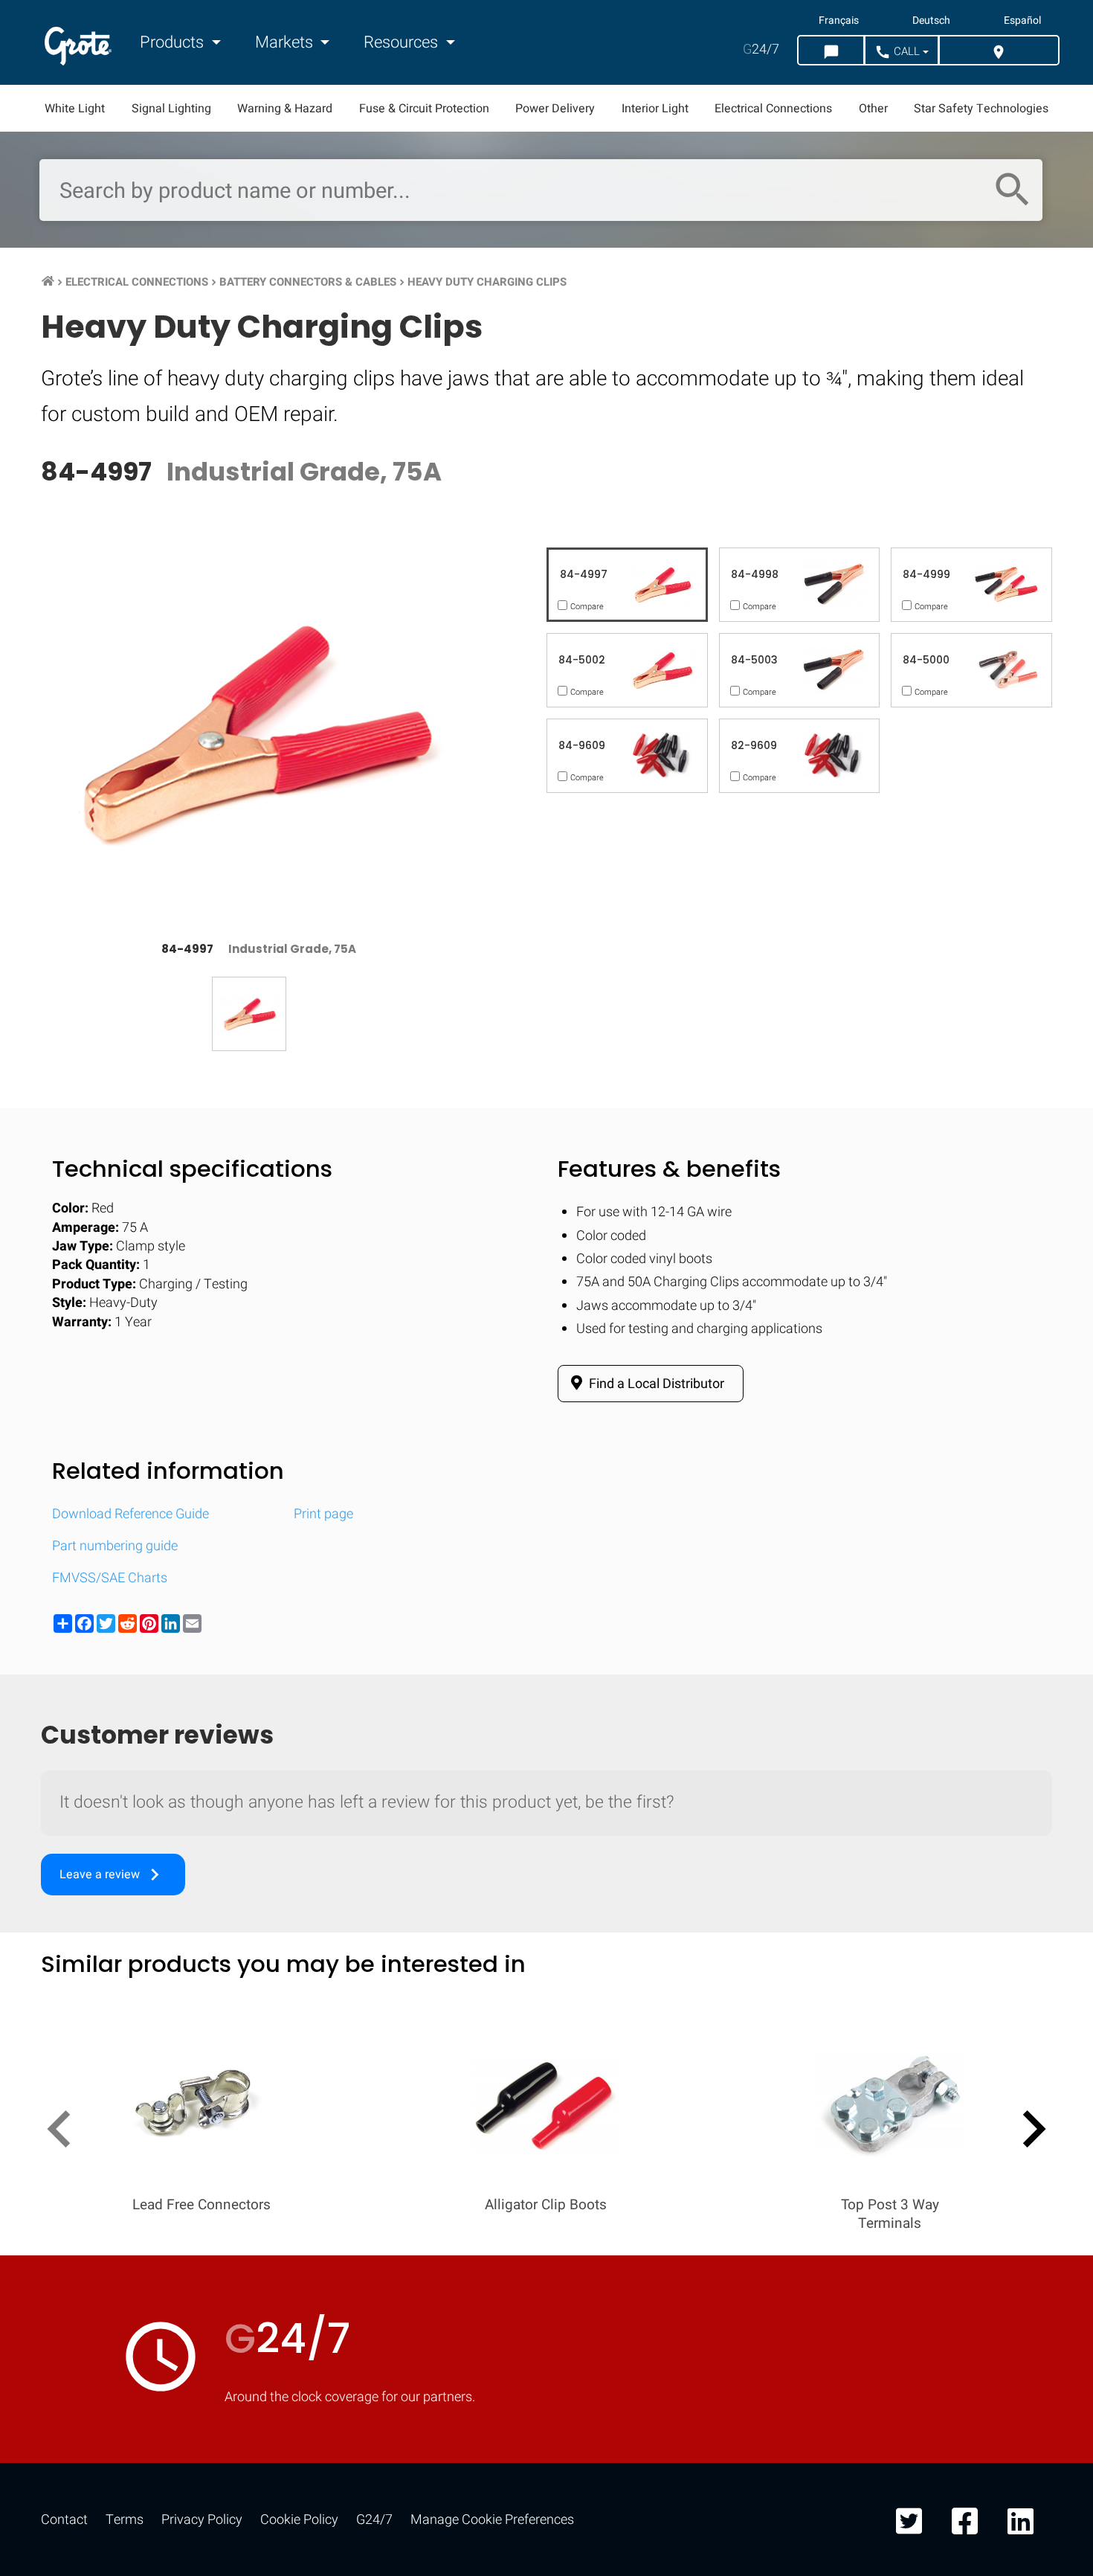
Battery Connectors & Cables (308, 282)
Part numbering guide (115, 1546)
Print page (323, 1514)
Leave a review (113, 1875)
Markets (286, 42)
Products (174, 42)
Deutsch (931, 21)
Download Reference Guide (130, 1514)
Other (873, 109)
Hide (1039, 1946)
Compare (546, 2405)
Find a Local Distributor (655, 1384)
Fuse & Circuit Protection (424, 109)
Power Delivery (555, 109)
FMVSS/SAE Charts (110, 1578)
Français (839, 21)
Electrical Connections (773, 109)
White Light (75, 109)
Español (1022, 21)
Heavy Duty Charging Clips (487, 282)
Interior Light (655, 109)
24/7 (761, 49)
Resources (403, 42)
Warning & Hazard (285, 109)
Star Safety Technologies (981, 109)
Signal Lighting (171, 109)
